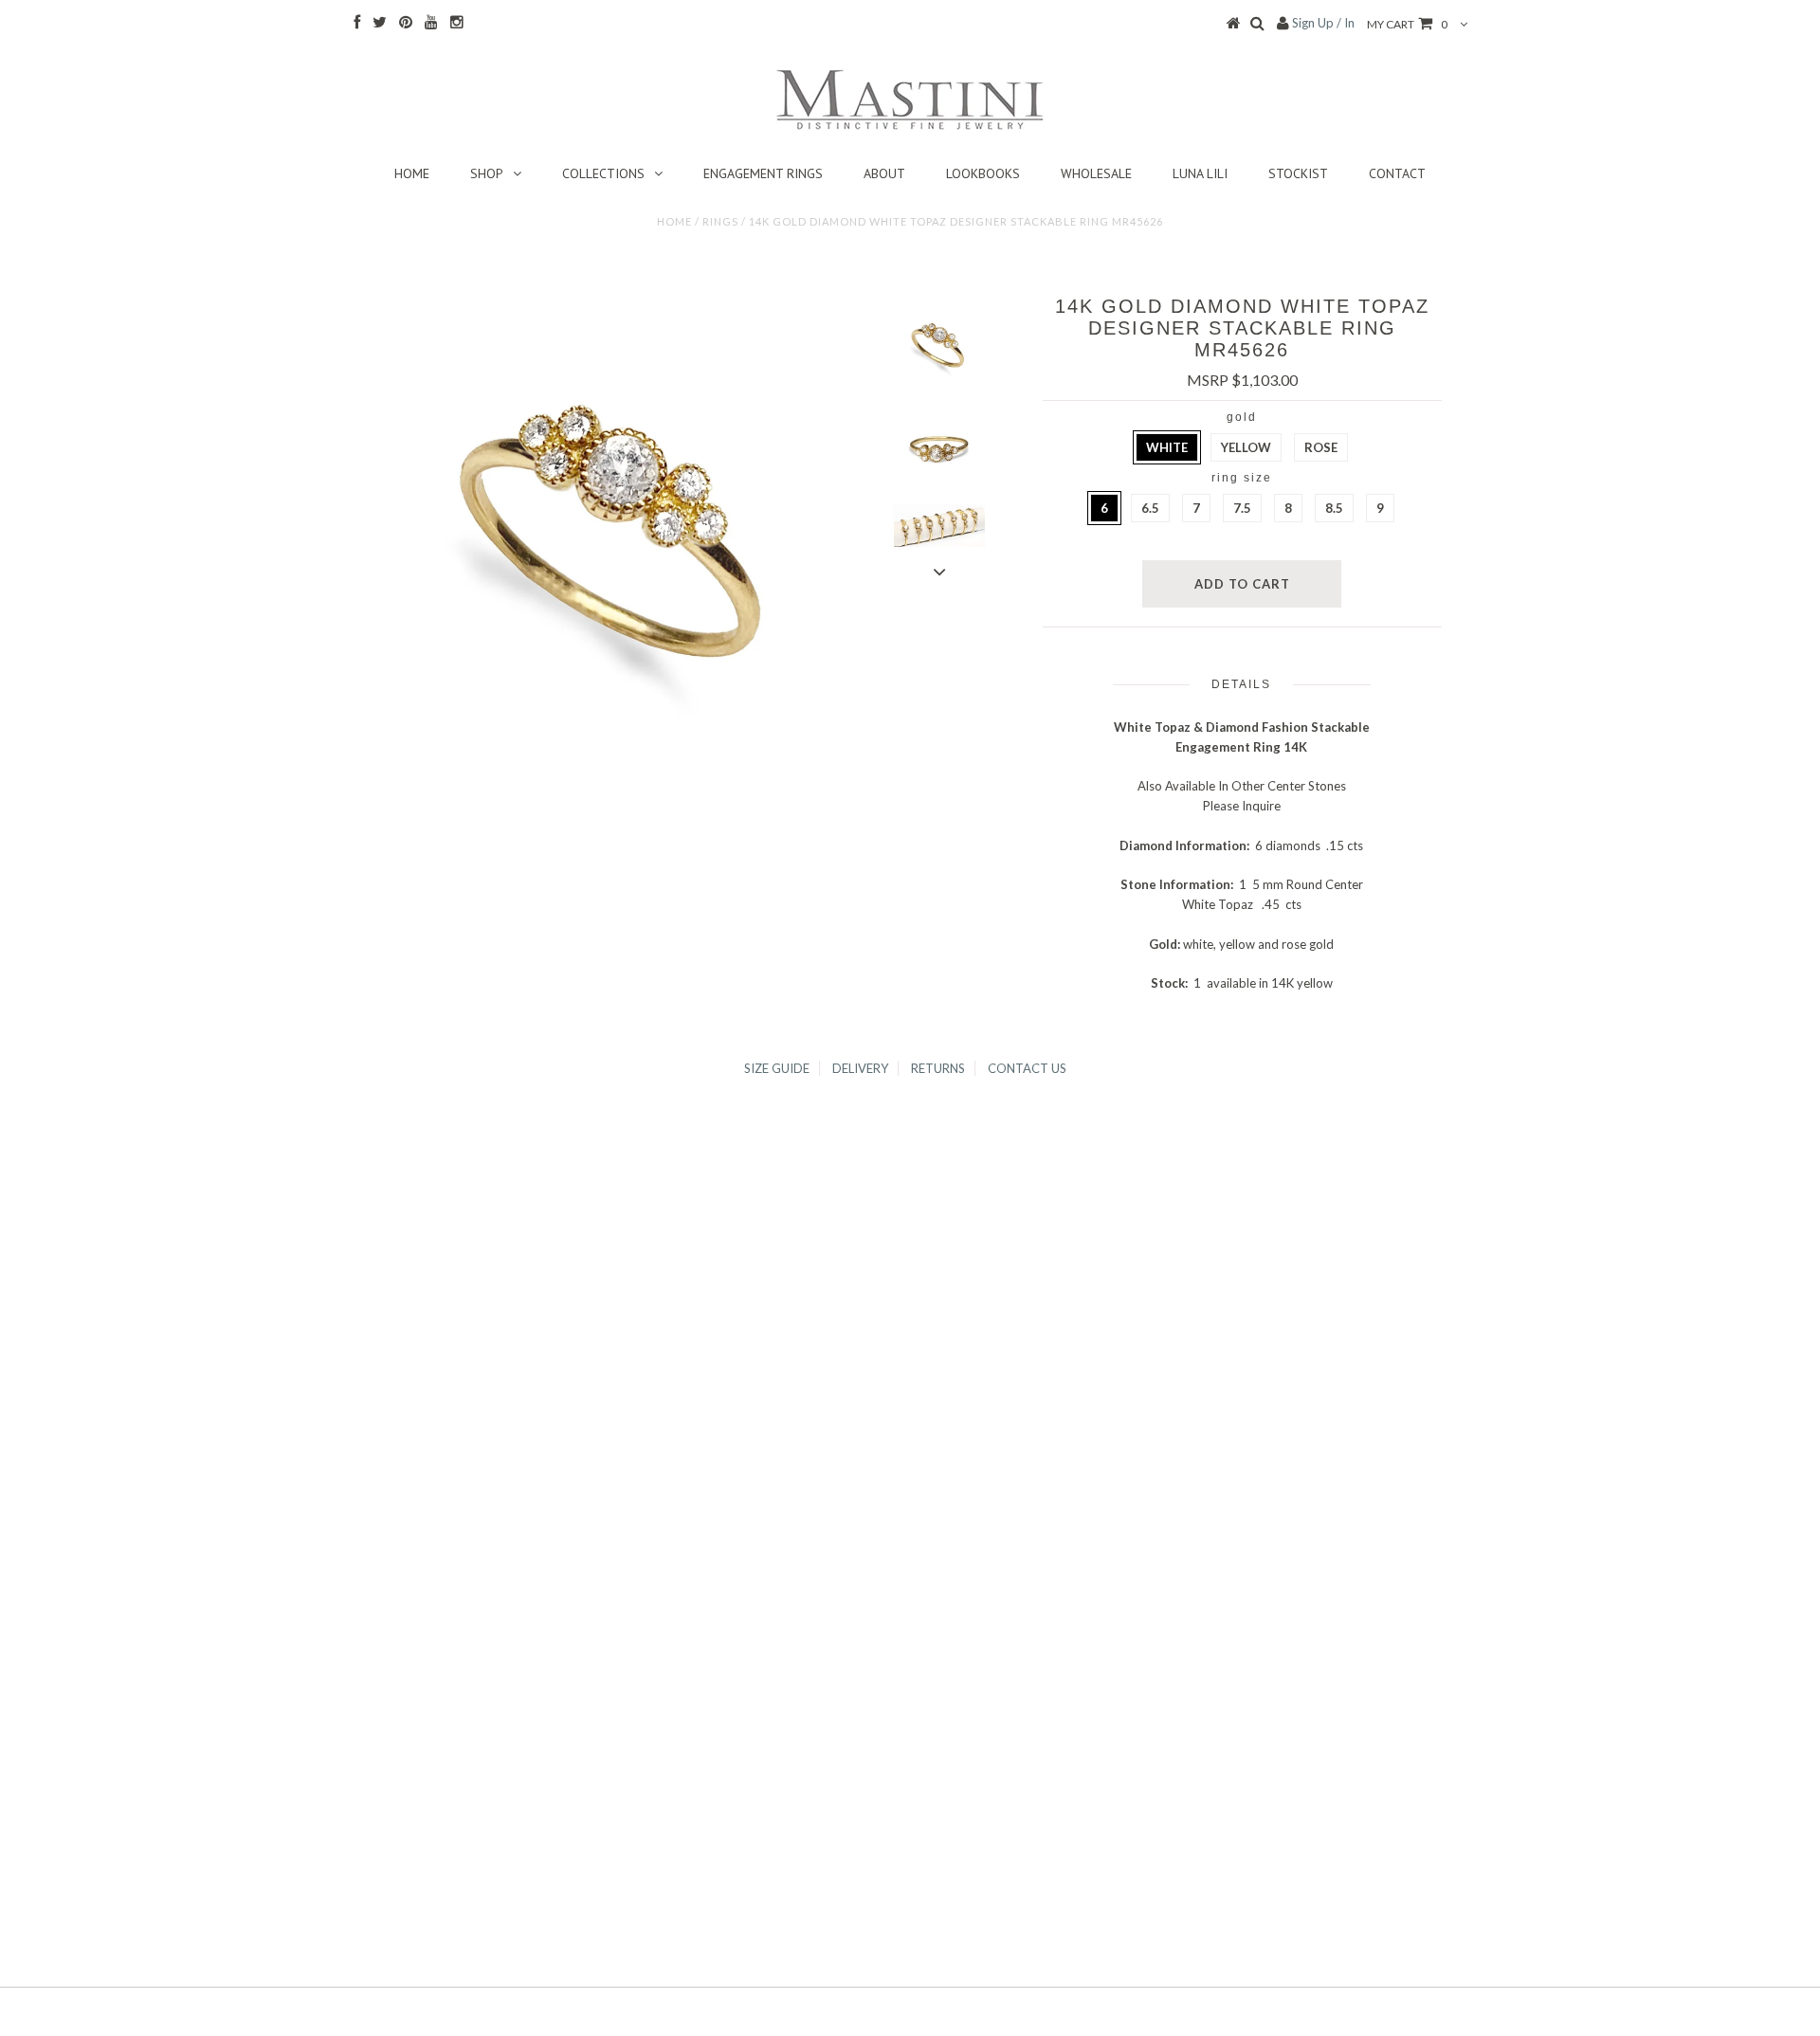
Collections (603, 173)
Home (412, 173)
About (884, 173)
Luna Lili (1200, 173)
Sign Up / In (1323, 23)
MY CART (1407, 24)
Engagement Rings (763, 173)
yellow (1246, 447)
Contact (1397, 173)
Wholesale (1096, 173)
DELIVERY (860, 1068)
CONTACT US (1027, 1068)
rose (1321, 447)
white (1167, 447)
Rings (720, 221)
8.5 (1334, 508)
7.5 (1242, 508)
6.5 (1150, 508)
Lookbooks (983, 173)
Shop (487, 173)
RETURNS (938, 1068)
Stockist (1298, 173)
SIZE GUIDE (777, 1068)
